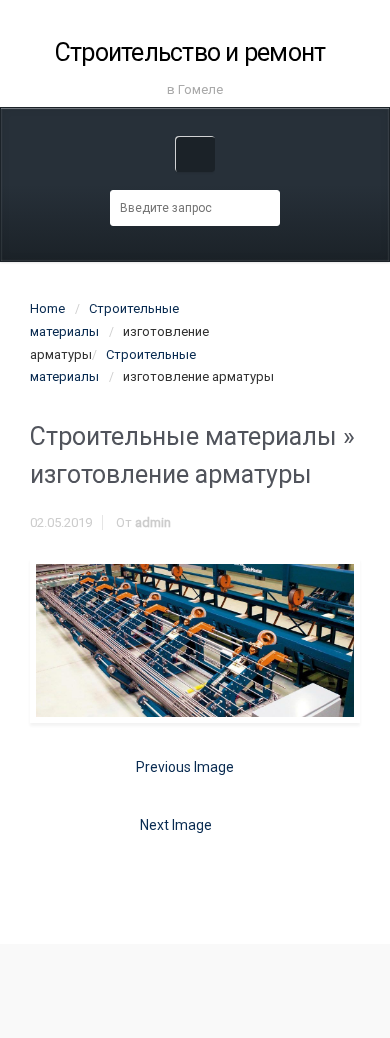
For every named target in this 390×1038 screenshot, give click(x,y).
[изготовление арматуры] (195, 640)
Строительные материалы (183, 436)
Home (47, 308)
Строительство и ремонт (190, 52)
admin (153, 522)
